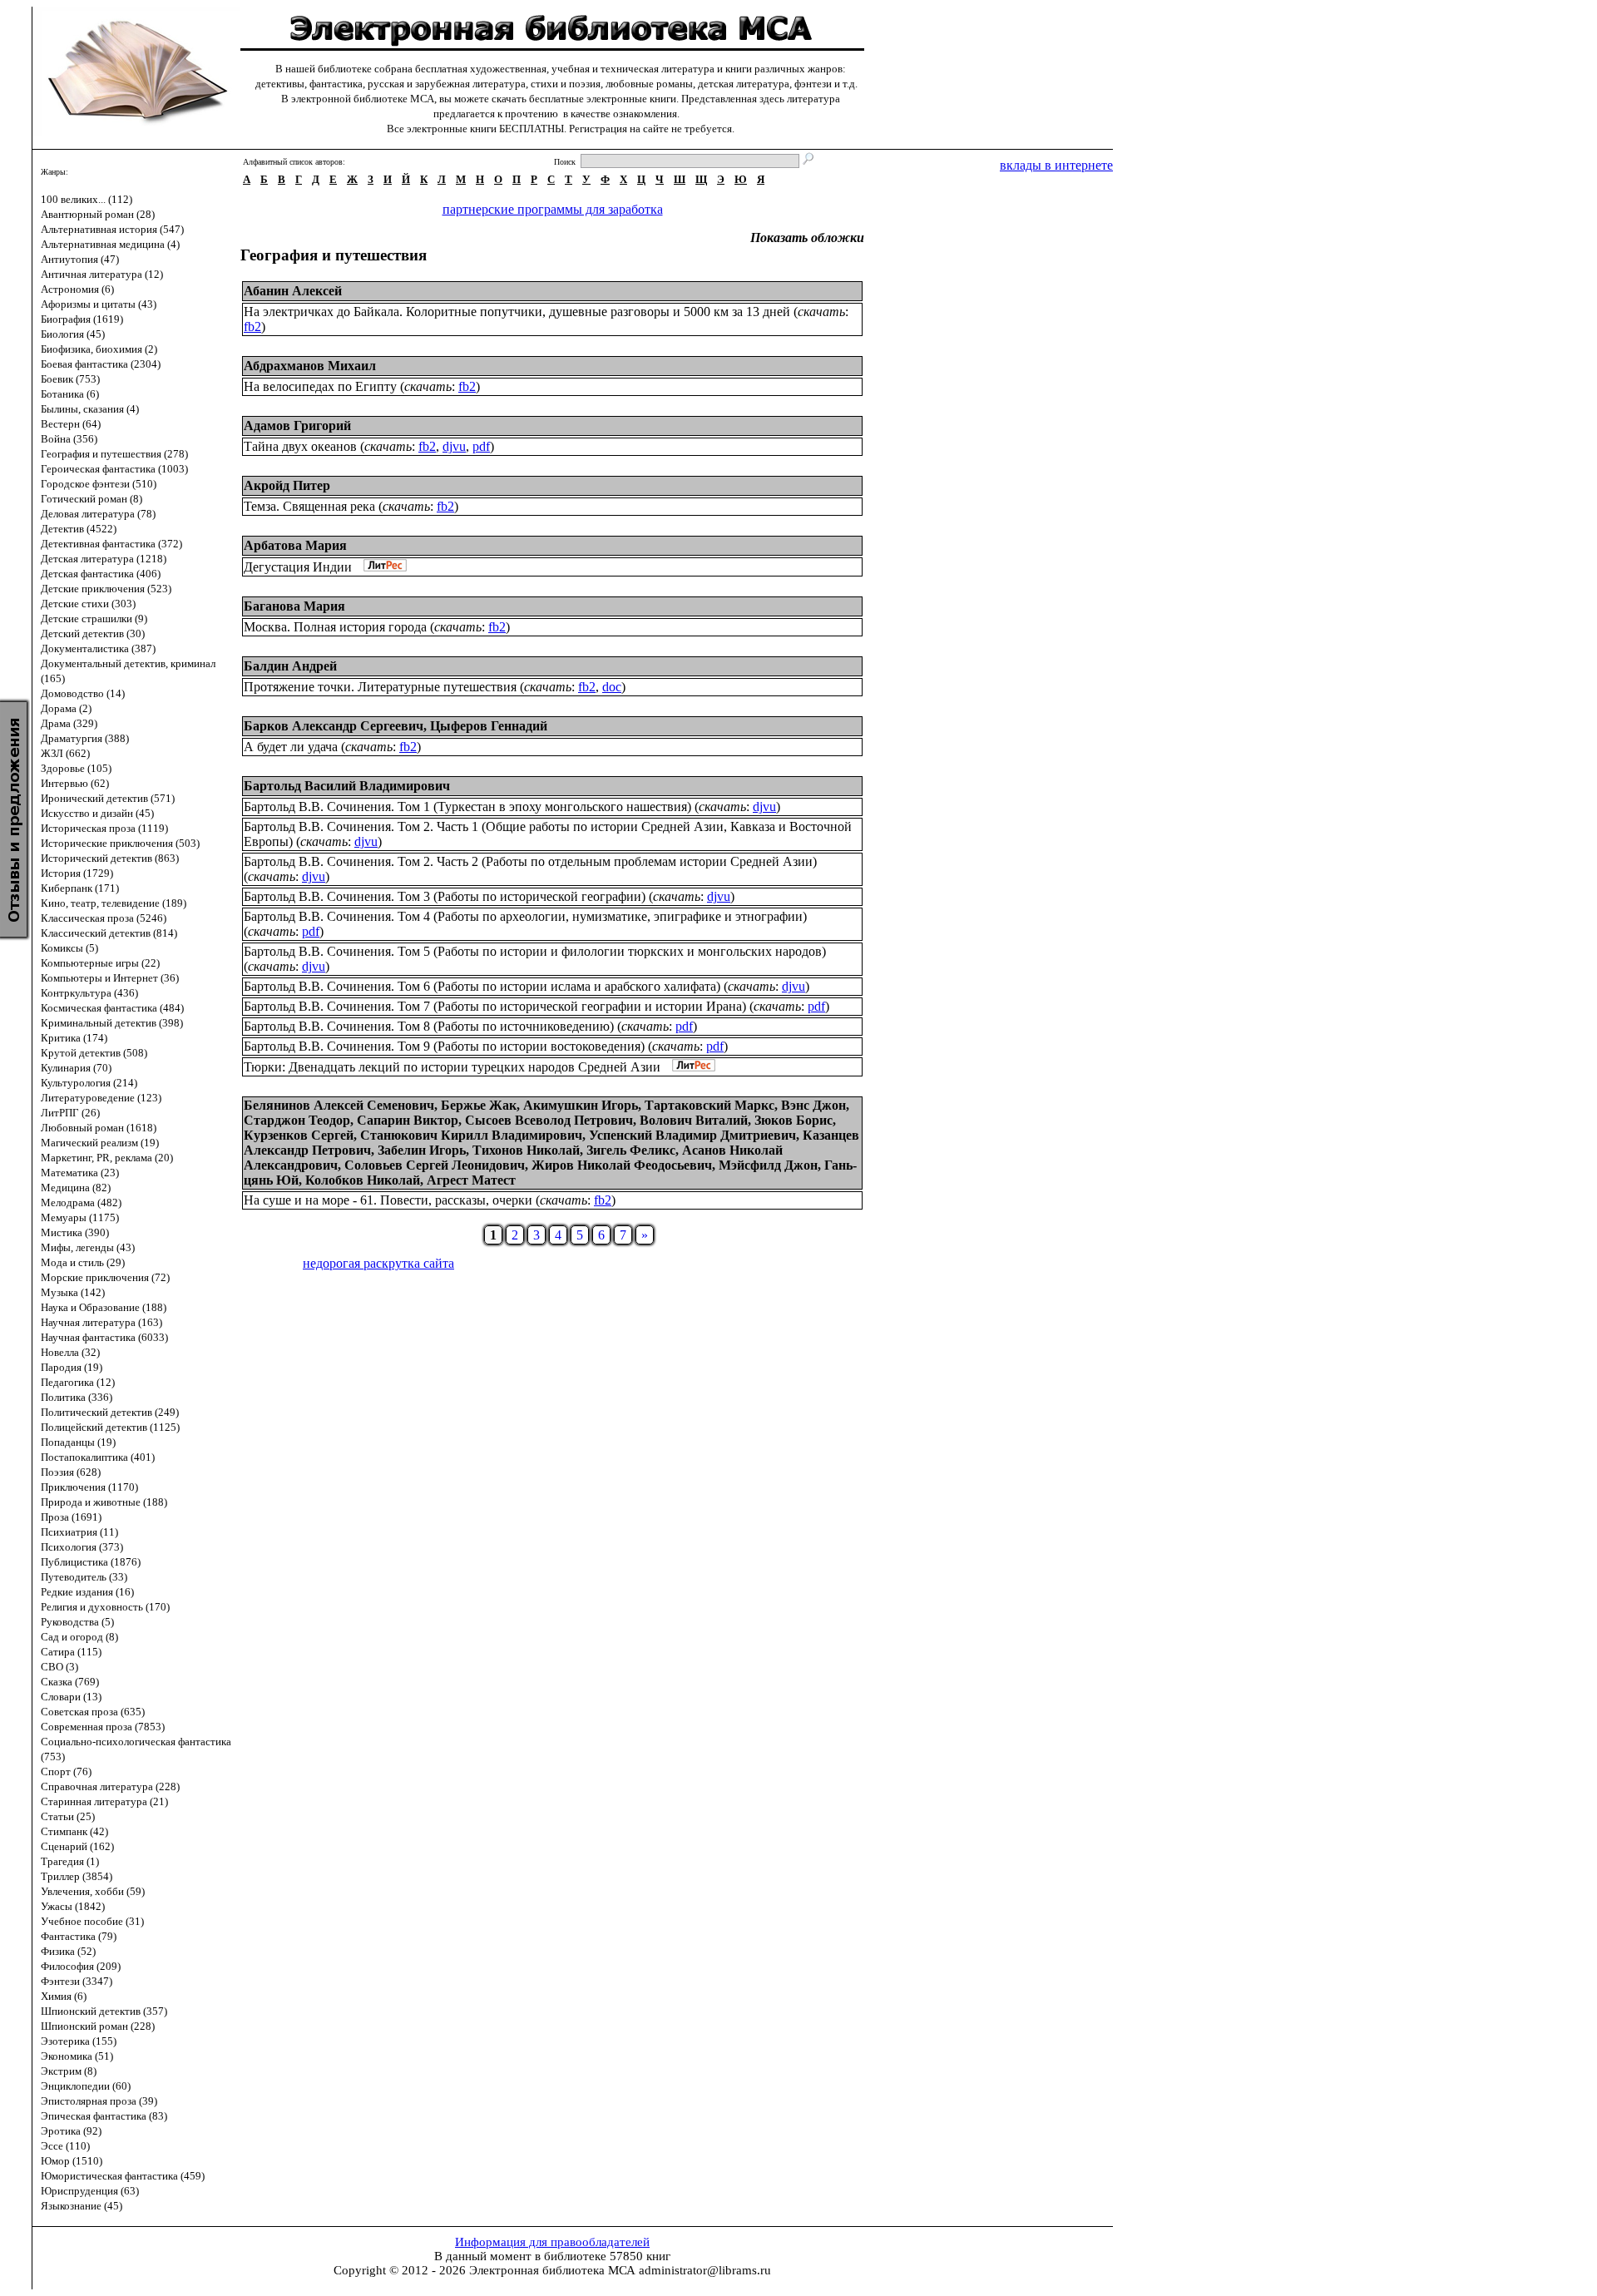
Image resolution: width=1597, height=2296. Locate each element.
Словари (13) (71, 1697)
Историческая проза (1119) (104, 828)
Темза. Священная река (309, 506)
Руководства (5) (77, 1622)
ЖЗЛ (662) (65, 753)
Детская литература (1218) (104, 559)
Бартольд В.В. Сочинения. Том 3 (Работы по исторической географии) (445, 896)
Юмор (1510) (72, 2161)
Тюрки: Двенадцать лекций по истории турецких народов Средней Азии (452, 1067)
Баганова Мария (294, 606)
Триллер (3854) (77, 1876)
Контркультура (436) (89, 993)
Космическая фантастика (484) (112, 1008)
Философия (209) (81, 1966)
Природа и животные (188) (104, 1502)
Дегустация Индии (298, 567)
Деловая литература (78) (98, 514)
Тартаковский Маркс (710, 1105)
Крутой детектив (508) (94, 1053)
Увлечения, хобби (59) (93, 1891)
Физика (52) (68, 1951)
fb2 (252, 327)
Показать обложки (807, 238)
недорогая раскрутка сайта (378, 1263)
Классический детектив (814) (109, 933)
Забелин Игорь (422, 1150)
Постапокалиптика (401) (98, 1457)
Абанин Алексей (293, 291)
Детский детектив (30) (93, 633)
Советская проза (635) (93, 1712)
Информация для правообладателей (552, 2242)
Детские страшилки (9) (94, 619)
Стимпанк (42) (74, 1831)
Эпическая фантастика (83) (104, 2116)
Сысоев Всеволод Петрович (549, 1120)
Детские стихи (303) (88, 604)
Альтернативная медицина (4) (110, 244)
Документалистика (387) (98, 648)
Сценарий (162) (77, 1846)
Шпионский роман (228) (98, 2026)
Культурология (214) (89, 1083)
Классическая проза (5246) (104, 918)
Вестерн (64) (71, 424)
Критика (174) (74, 1038)
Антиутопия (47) (80, 259)
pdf (481, 446)
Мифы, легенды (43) (88, 1247)
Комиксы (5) (69, 948)
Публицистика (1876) (91, 1562)
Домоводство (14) (83, 693)
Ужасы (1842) (73, 1906)
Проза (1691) (71, 1517)
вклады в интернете (1056, 165)
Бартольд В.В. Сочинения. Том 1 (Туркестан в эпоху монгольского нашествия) (467, 807)
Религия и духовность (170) (105, 1607)
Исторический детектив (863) (110, 858)
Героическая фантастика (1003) (114, 469)
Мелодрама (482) (81, 1202)
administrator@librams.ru (705, 2270)
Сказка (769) (70, 1682)
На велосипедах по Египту (320, 386)
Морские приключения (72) (105, 1277)
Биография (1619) (82, 319)
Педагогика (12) (78, 1382)
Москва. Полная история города (335, 627)
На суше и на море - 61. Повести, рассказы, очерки (388, 1200)
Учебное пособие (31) (92, 1921)
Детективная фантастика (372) (111, 544)
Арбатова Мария (295, 545)
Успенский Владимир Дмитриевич (692, 1135)
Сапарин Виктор (408, 1120)
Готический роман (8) (91, 499)
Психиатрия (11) (79, 1532)
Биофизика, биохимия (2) (99, 349)
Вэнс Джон (813, 1105)
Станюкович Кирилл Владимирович (471, 1135)
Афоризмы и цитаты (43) (99, 304)
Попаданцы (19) (78, 1442)
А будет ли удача (291, 747)
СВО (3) (59, 1667)
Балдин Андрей (290, 666)
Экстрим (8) (69, 2071)
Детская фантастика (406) (101, 574)
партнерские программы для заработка (553, 209)
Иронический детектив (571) (108, 798)
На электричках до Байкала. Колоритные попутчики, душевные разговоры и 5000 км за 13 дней (517, 312)
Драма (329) (69, 723)
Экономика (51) (77, 2056)
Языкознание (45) (82, 2206)
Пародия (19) (72, 1367)
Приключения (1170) (89, 1487)
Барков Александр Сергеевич (334, 726)
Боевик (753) (70, 379)
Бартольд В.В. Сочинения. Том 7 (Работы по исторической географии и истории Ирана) (495, 1006)
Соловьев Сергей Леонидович (435, 1165)
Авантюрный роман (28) (98, 214)
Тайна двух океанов (300, 446)
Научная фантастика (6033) (104, 1337)
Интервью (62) (75, 783)
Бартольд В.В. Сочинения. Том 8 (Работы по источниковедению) (429, 1026)
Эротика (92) (71, 2131)
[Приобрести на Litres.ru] (381, 567)
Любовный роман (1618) (99, 1128)
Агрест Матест (471, 1180)
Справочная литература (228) (110, 1786)
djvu (454, 446)
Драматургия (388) (85, 738)
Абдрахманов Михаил (310, 366)
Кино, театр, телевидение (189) (114, 903)
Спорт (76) (66, 1771)
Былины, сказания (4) (90, 409)
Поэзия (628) (71, 1472)
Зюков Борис (794, 1120)
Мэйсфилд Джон (768, 1165)
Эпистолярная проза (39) (99, 2101)
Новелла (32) (70, 1352)
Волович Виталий (694, 1120)
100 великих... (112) (87, 199)
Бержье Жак (479, 1105)
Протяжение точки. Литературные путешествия (380, 687)
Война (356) (69, 439)
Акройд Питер (287, 485)
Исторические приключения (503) (120, 843)
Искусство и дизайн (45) (97, 813)
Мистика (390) (75, 1232)
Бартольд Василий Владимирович (347, 786)
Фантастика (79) (79, 1936)
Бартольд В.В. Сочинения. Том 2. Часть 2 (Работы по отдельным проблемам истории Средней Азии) (530, 861)
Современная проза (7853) (103, 1727)
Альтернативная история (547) (112, 229)
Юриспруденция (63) (90, 2191)
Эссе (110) (65, 2146)
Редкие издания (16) (87, 1592)
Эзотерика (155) (79, 2041)
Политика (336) (77, 1397)
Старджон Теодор (297, 1120)
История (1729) (77, 873)
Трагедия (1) (70, 1861)
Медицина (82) (76, 1188)
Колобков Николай (363, 1180)
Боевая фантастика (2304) (101, 364)
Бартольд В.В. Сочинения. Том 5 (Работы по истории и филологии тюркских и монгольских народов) (535, 951)
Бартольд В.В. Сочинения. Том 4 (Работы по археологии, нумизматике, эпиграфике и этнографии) (525, 916)
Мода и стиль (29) (83, 1262)
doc (612, 687)
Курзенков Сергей (299, 1135)
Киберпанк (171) (80, 888)
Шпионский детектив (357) (104, 2011)
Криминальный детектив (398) (112, 1023)
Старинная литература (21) (104, 1801)
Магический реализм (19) (100, 1143)
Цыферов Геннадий (489, 726)
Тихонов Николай (526, 1150)
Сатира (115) (71, 1652)
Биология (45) (73, 334)
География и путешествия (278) (114, 454)
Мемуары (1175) (80, 1217)
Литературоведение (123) (101, 1098)
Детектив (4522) (79, 529)
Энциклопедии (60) (86, 2086)
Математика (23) (80, 1173)
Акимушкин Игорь (581, 1105)
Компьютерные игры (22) (100, 963)
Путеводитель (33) (84, 1577)
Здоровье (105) (76, 768)
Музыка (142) (73, 1292)
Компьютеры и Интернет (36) (110, 978)
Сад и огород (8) (79, 1637)
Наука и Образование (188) (104, 1307)
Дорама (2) (66, 708)
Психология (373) (82, 1547)
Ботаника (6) (70, 394)
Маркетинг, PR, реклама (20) (107, 1158)
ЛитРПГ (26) (70, 1113)
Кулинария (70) (76, 1068)
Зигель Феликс (631, 1150)
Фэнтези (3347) (77, 1981)
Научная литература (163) (101, 1322)
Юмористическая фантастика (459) (123, 2176)
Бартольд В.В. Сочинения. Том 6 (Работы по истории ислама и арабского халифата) (482, 986)
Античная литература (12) (102, 274)
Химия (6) (64, 1996)
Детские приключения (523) (106, 589)
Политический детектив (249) (110, 1412)
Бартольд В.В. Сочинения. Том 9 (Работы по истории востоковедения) (444, 1046)
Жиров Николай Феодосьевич (622, 1165)
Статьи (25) (68, 1816)
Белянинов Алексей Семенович (339, 1105)
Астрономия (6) (77, 289)
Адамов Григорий (297, 426)
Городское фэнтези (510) (99, 484)
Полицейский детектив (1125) (110, 1427)
